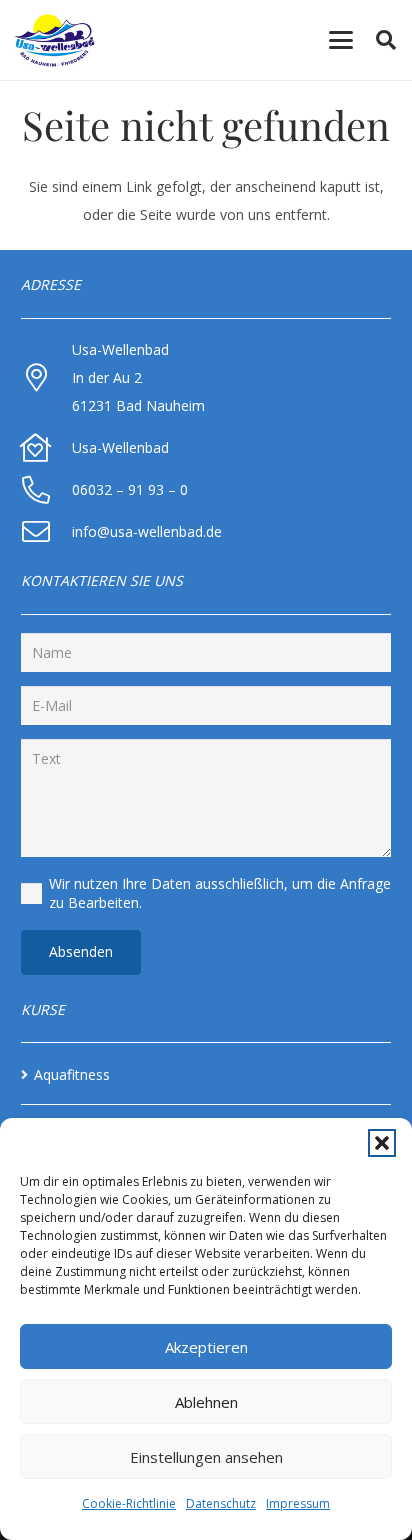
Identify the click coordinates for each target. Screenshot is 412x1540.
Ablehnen (206, 1402)
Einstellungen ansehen (206, 1457)
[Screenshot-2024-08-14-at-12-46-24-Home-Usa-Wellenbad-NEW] (54, 40)
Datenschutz (221, 1503)
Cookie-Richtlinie (129, 1503)
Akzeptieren (206, 1347)
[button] (382, 1143)
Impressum (298, 1503)
